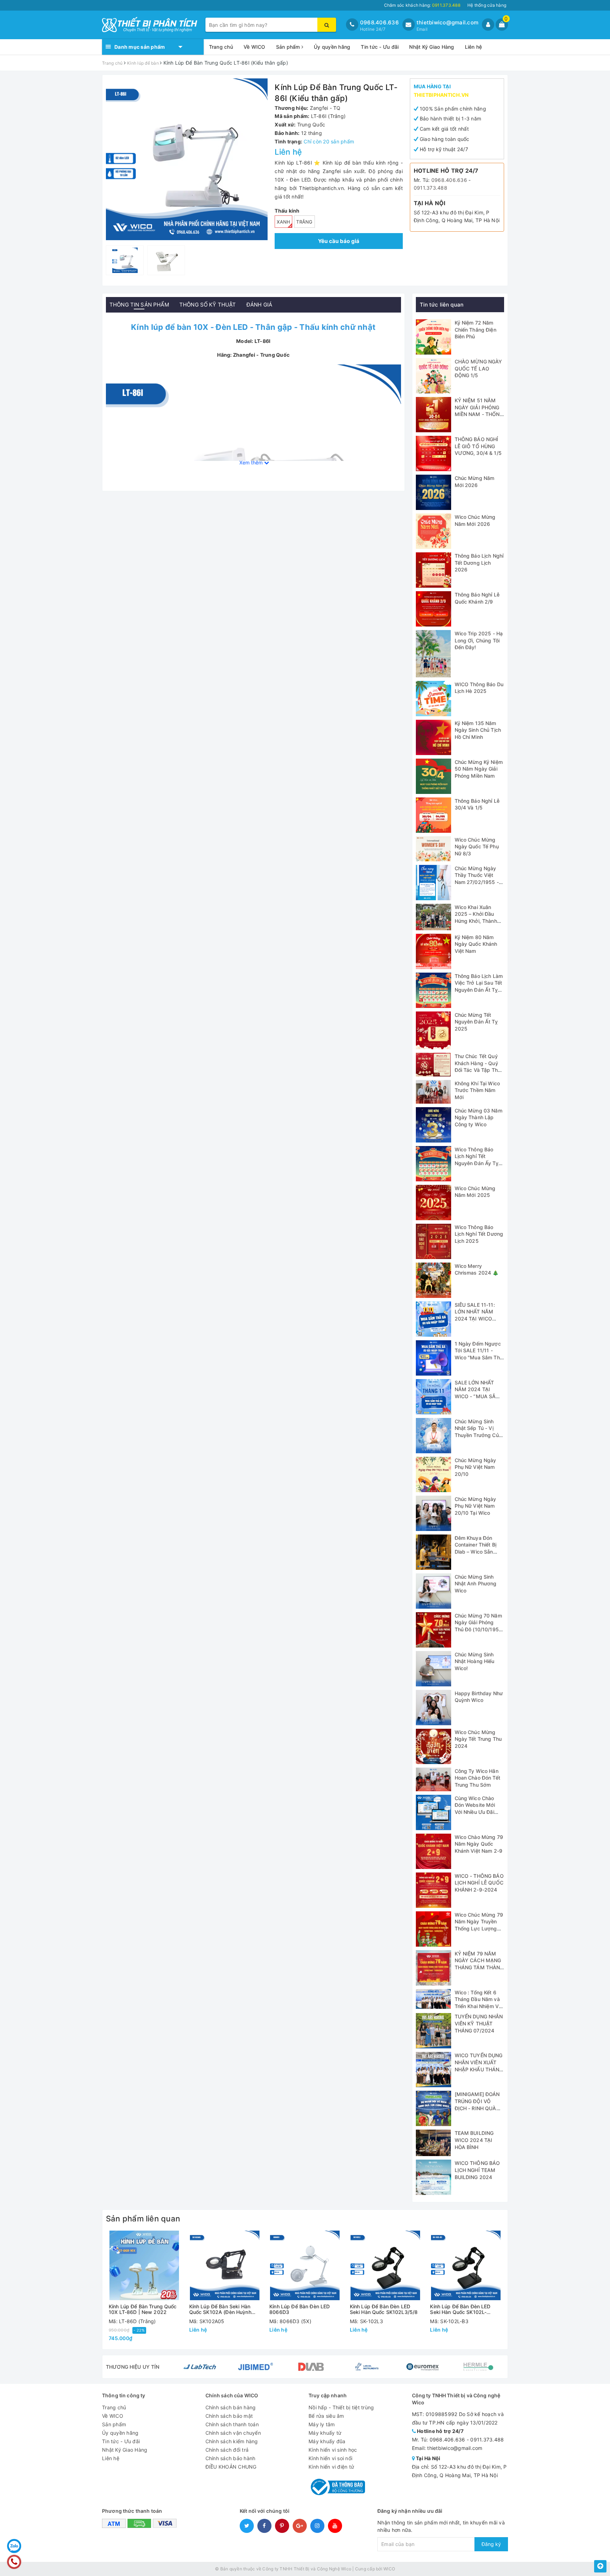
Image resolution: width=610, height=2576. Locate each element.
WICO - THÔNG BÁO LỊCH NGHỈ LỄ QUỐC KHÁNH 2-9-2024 (479, 1883)
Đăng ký (491, 2544)
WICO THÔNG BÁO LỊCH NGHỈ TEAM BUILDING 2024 (477, 2170)
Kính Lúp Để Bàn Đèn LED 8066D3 (300, 2309)
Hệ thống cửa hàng (487, 5)
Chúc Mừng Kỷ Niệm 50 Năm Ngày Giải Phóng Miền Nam (479, 769)
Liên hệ (474, 47)
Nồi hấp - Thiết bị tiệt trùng (341, 2407)
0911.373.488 (430, 188)
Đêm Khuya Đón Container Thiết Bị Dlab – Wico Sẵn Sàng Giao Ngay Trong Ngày (476, 1552)
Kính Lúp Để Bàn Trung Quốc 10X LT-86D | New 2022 (143, 2309)
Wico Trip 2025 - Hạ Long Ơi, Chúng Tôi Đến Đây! (479, 640)
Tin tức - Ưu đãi (380, 47)
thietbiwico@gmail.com (447, 22)
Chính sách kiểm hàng (232, 2441)
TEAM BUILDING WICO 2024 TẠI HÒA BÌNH (474, 2140)
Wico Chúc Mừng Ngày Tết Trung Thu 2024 (478, 1739)
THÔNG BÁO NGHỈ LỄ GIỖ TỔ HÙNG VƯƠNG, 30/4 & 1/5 (478, 446)
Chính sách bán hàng (231, 2407)
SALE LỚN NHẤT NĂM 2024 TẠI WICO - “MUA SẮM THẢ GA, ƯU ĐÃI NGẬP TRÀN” (478, 1396)
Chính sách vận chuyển (233, 2433)
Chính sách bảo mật (229, 2416)
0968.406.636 (379, 22)
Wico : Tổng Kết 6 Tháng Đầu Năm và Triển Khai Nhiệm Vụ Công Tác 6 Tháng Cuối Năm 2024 (478, 2006)
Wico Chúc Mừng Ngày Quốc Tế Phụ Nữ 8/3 (477, 847)
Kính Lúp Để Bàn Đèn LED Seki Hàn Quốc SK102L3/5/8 (384, 2309)
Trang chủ (221, 47)
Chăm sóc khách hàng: (422, 5)
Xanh (283, 222)
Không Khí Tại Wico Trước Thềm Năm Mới (477, 1090)
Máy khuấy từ (325, 2433)
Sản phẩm (289, 47)
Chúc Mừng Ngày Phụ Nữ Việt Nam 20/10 (476, 1467)
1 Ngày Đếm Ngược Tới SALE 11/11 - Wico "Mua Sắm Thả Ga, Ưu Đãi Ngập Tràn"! (479, 1357)
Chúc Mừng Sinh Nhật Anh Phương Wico (476, 1584)
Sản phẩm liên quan (143, 2219)
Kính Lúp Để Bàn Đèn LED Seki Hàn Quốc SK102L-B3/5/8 (460, 2309)
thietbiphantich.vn (441, 95)
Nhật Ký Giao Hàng (432, 47)
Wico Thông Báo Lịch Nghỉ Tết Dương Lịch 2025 (479, 1234)
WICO (389, 2569)
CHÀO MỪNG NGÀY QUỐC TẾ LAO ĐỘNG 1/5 (479, 368)
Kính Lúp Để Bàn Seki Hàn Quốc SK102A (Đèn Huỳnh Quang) (220, 2309)
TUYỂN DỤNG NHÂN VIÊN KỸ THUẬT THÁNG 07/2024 (479, 2023)
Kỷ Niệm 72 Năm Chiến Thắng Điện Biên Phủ (476, 330)
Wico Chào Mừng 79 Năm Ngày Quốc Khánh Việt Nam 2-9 (479, 1844)
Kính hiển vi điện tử (331, 2467)
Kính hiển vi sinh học (333, 2450)
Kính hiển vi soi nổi (330, 2458)
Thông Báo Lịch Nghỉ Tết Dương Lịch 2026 (479, 563)
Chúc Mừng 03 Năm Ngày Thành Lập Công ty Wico (479, 1117)
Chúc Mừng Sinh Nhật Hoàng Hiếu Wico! (475, 1661)
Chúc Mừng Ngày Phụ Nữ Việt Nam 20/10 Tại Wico (476, 1506)
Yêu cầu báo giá (339, 241)
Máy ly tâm (322, 2424)
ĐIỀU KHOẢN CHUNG (231, 2467)
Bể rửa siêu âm (326, 2416)
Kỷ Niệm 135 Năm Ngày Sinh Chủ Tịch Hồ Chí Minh (478, 730)
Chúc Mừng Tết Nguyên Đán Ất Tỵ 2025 (476, 1022)
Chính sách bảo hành (231, 2458)
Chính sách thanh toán (232, 2424)
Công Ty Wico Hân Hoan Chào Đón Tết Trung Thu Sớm (477, 1778)
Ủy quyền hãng (332, 47)
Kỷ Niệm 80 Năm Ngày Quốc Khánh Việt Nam (476, 944)
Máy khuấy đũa (327, 2441)
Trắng (304, 222)
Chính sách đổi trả (227, 2450)
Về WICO (255, 47)
